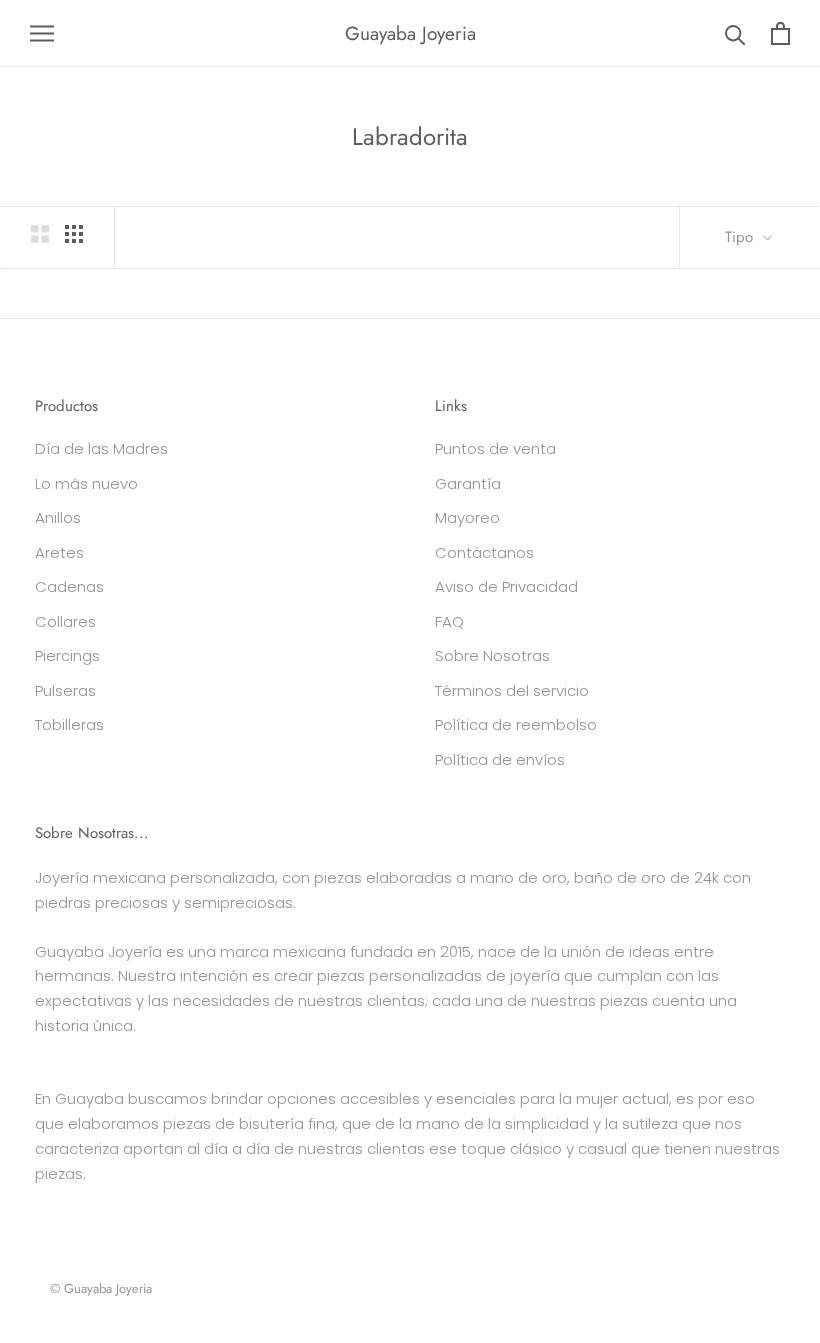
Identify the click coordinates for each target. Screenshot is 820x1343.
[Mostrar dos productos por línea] (40, 234)
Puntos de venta (495, 448)
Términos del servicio (512, 690)
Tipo (741, 237)
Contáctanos (484, 552)
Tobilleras (69, 724)
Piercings (67, 655)
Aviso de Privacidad (506, 586)
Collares (65, 621)
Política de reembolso (516, 724)
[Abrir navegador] (42, 33)
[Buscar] (735, 33)
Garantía (468, 483)
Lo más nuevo (86, 483)
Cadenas (69, 586)
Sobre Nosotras (492, 655)
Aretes (59, 552)
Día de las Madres (101, 448)
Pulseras (65, 690)
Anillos (58, 517)
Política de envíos (500, 759)
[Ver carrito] (780, 33)
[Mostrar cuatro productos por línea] (74, 234)
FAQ (449, 621)
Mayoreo (467, 517)
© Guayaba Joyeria (101, 1288)
